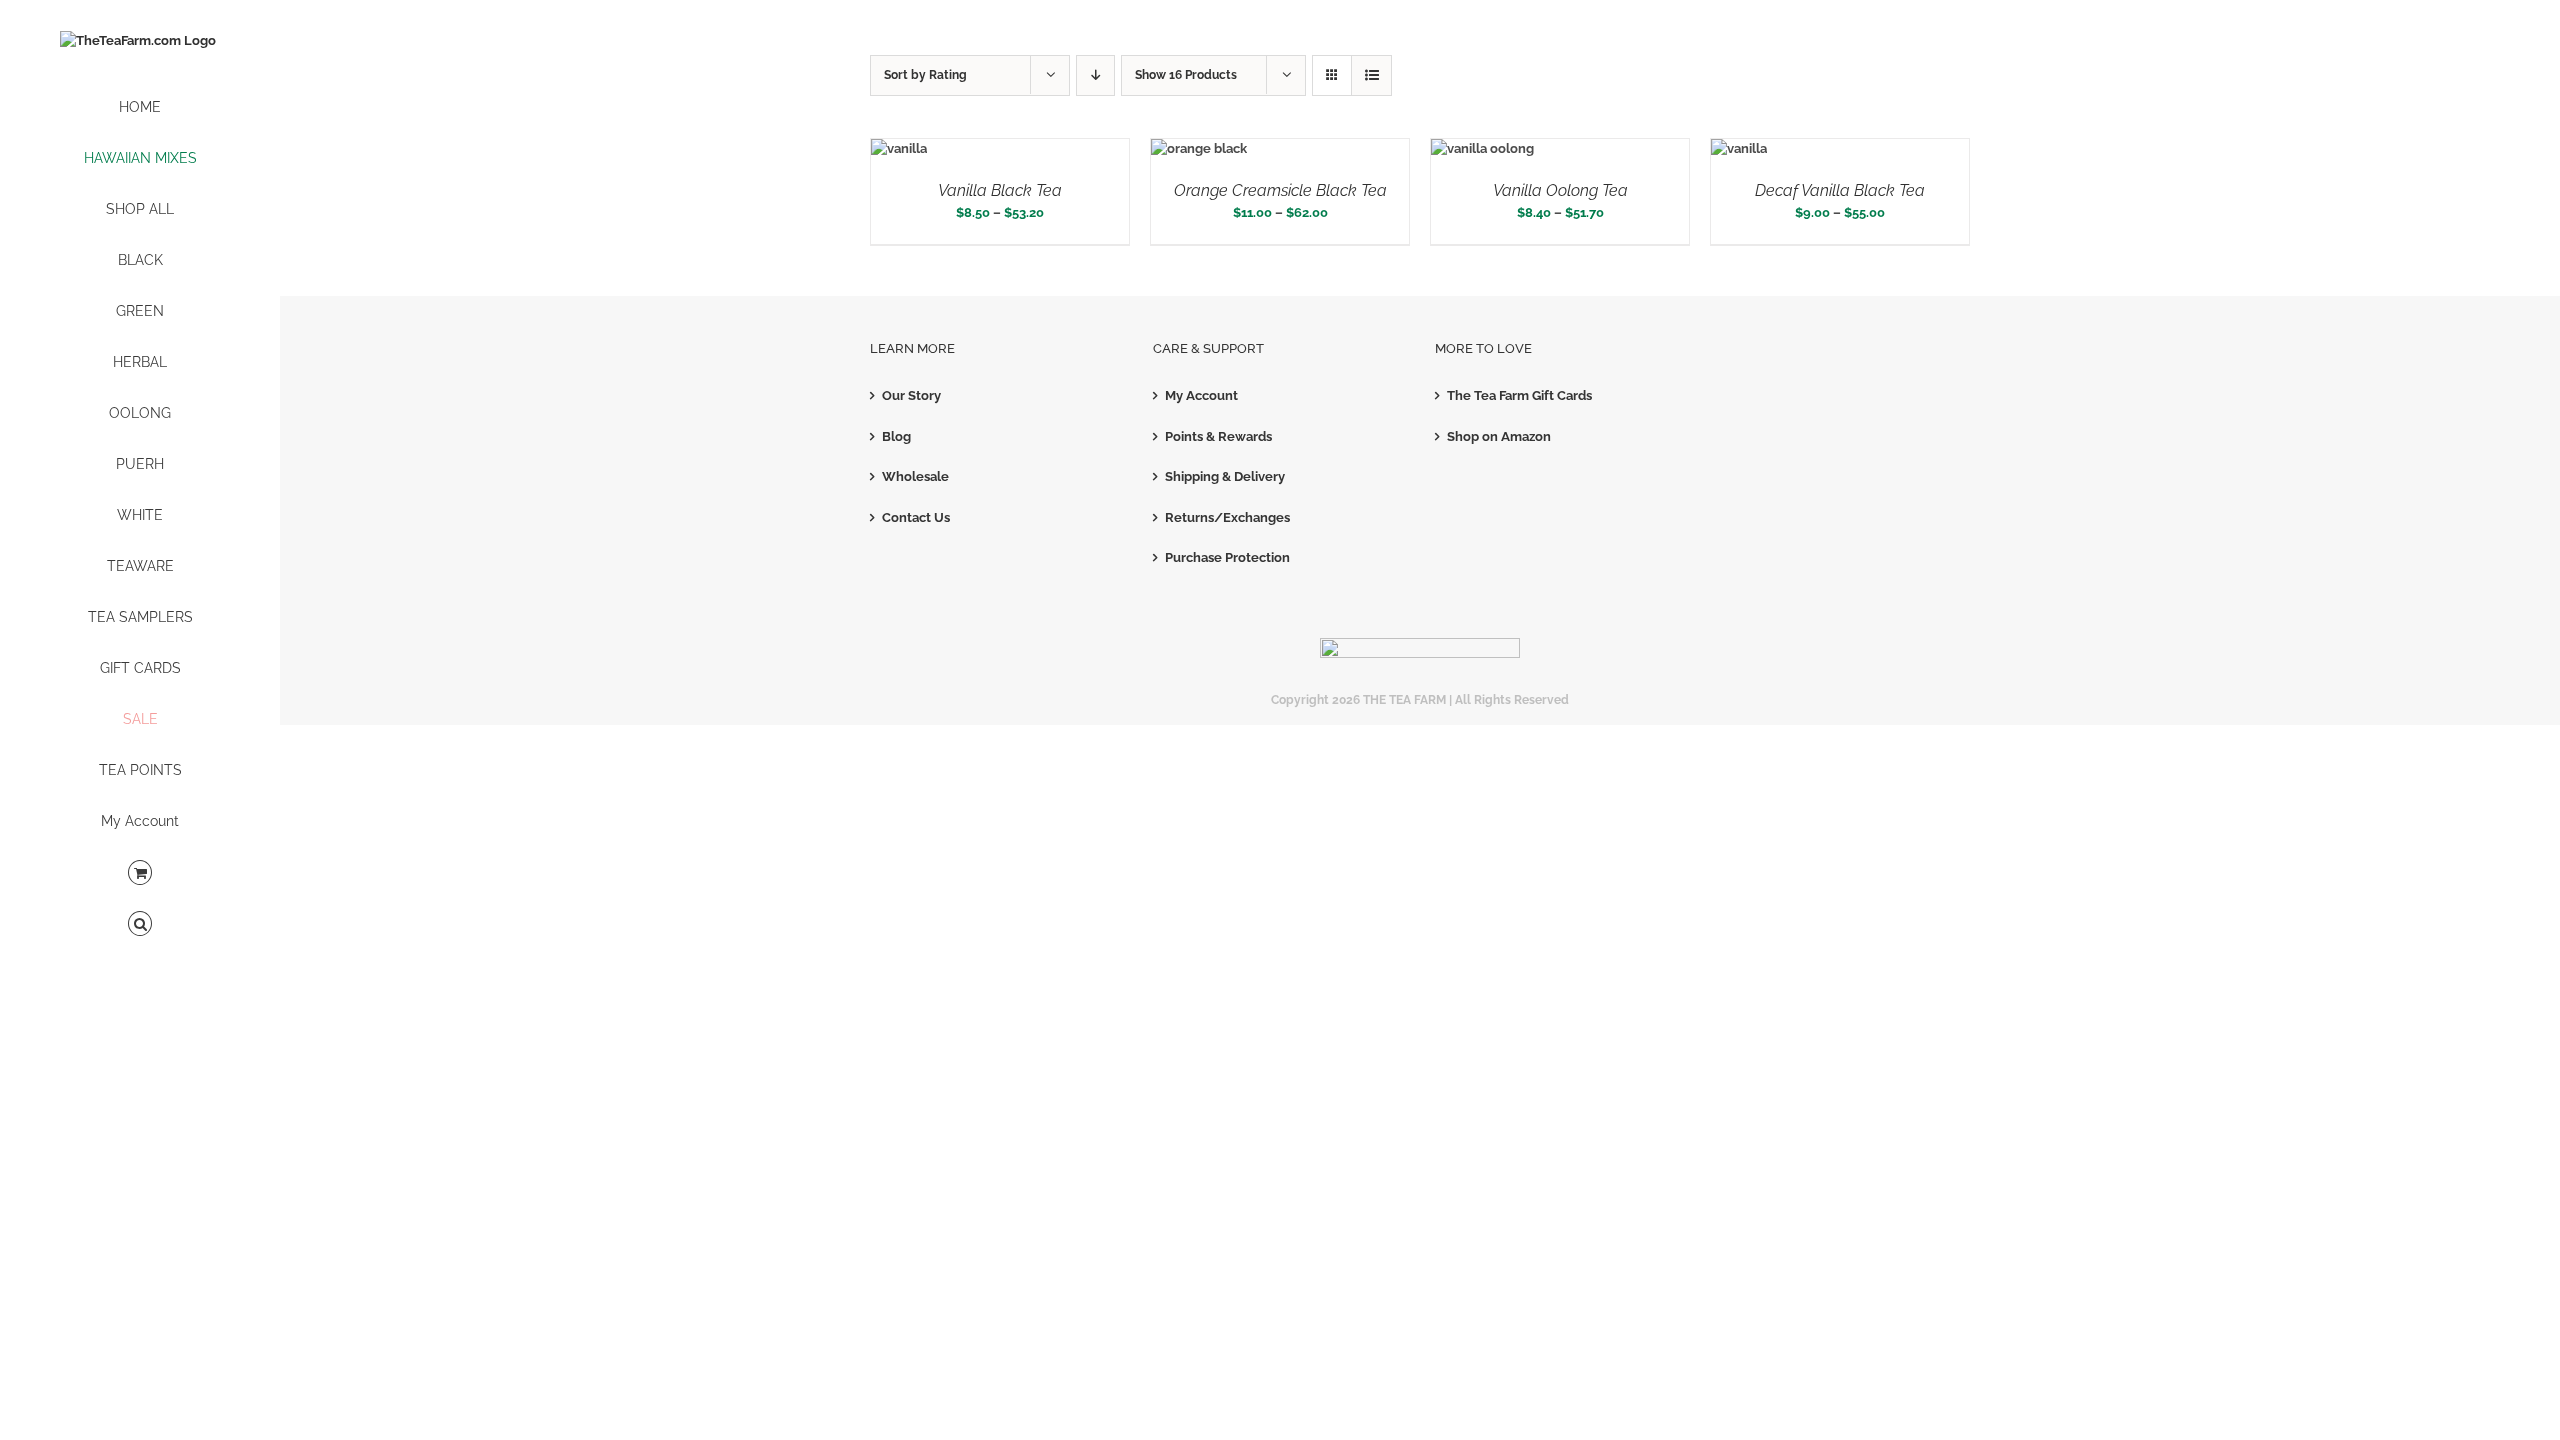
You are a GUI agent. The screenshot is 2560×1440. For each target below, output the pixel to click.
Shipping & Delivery (1225, 476)
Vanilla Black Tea (1000, 190)
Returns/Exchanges (1227, 517)
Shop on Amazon (1499, 436)
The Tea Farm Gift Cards (1519, 395)
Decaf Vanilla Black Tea (1840, 190)
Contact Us (916, 517)
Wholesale (915, 476)
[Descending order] (1095, 75)
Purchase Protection (1227, 557)
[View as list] (1371, 75)
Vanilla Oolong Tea (1560, 190)
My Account (1201, 395)
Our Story (911, 395)
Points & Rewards (1218, 436)
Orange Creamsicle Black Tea (1280, 190)
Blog (896, 436)
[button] (140, 924)
